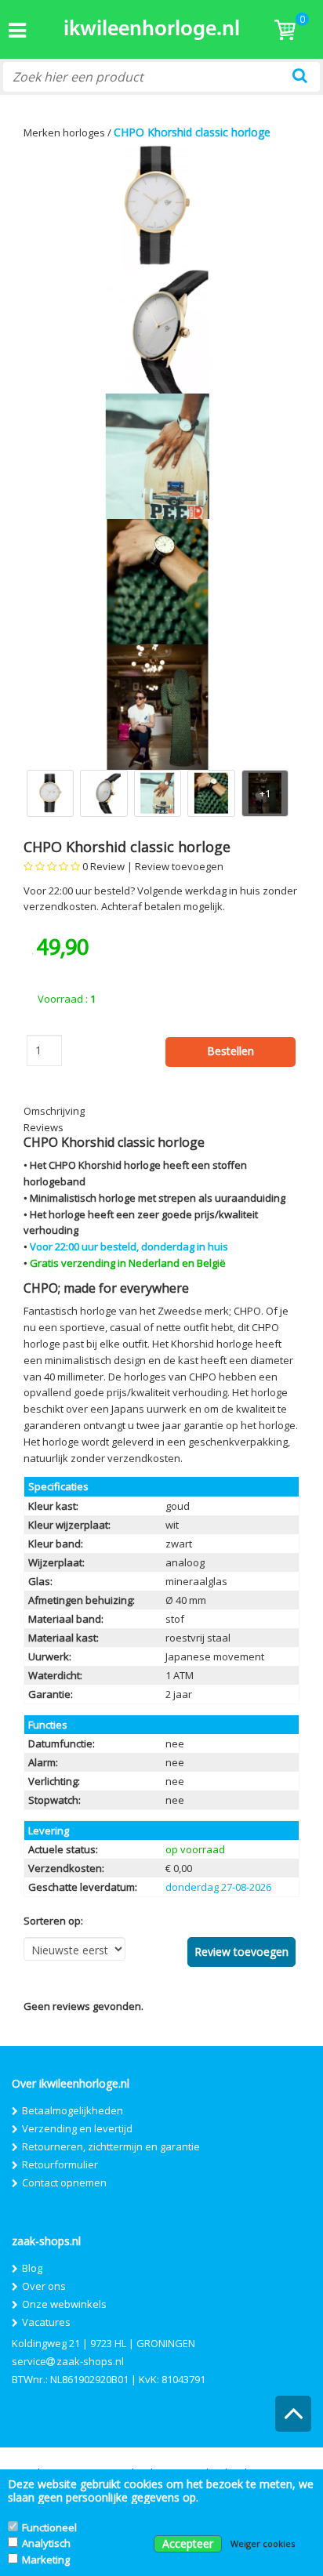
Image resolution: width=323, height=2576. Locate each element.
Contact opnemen (64, 2182)
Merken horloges (64, 132)
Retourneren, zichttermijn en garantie (111, 2146)
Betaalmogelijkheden (73, 2110)
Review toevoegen (179, 866)
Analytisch (46, 2543)
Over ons (44, 2286)
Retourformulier (60, 2164)
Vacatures (46, 2322)
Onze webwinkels (64, 2304)
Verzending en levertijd (77, 2128)
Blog (32, 2268)
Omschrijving (54, 1111)
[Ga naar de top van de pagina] (294, 2420)
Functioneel (49, 2527)
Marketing (46, 2560)
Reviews (44, 1127)
